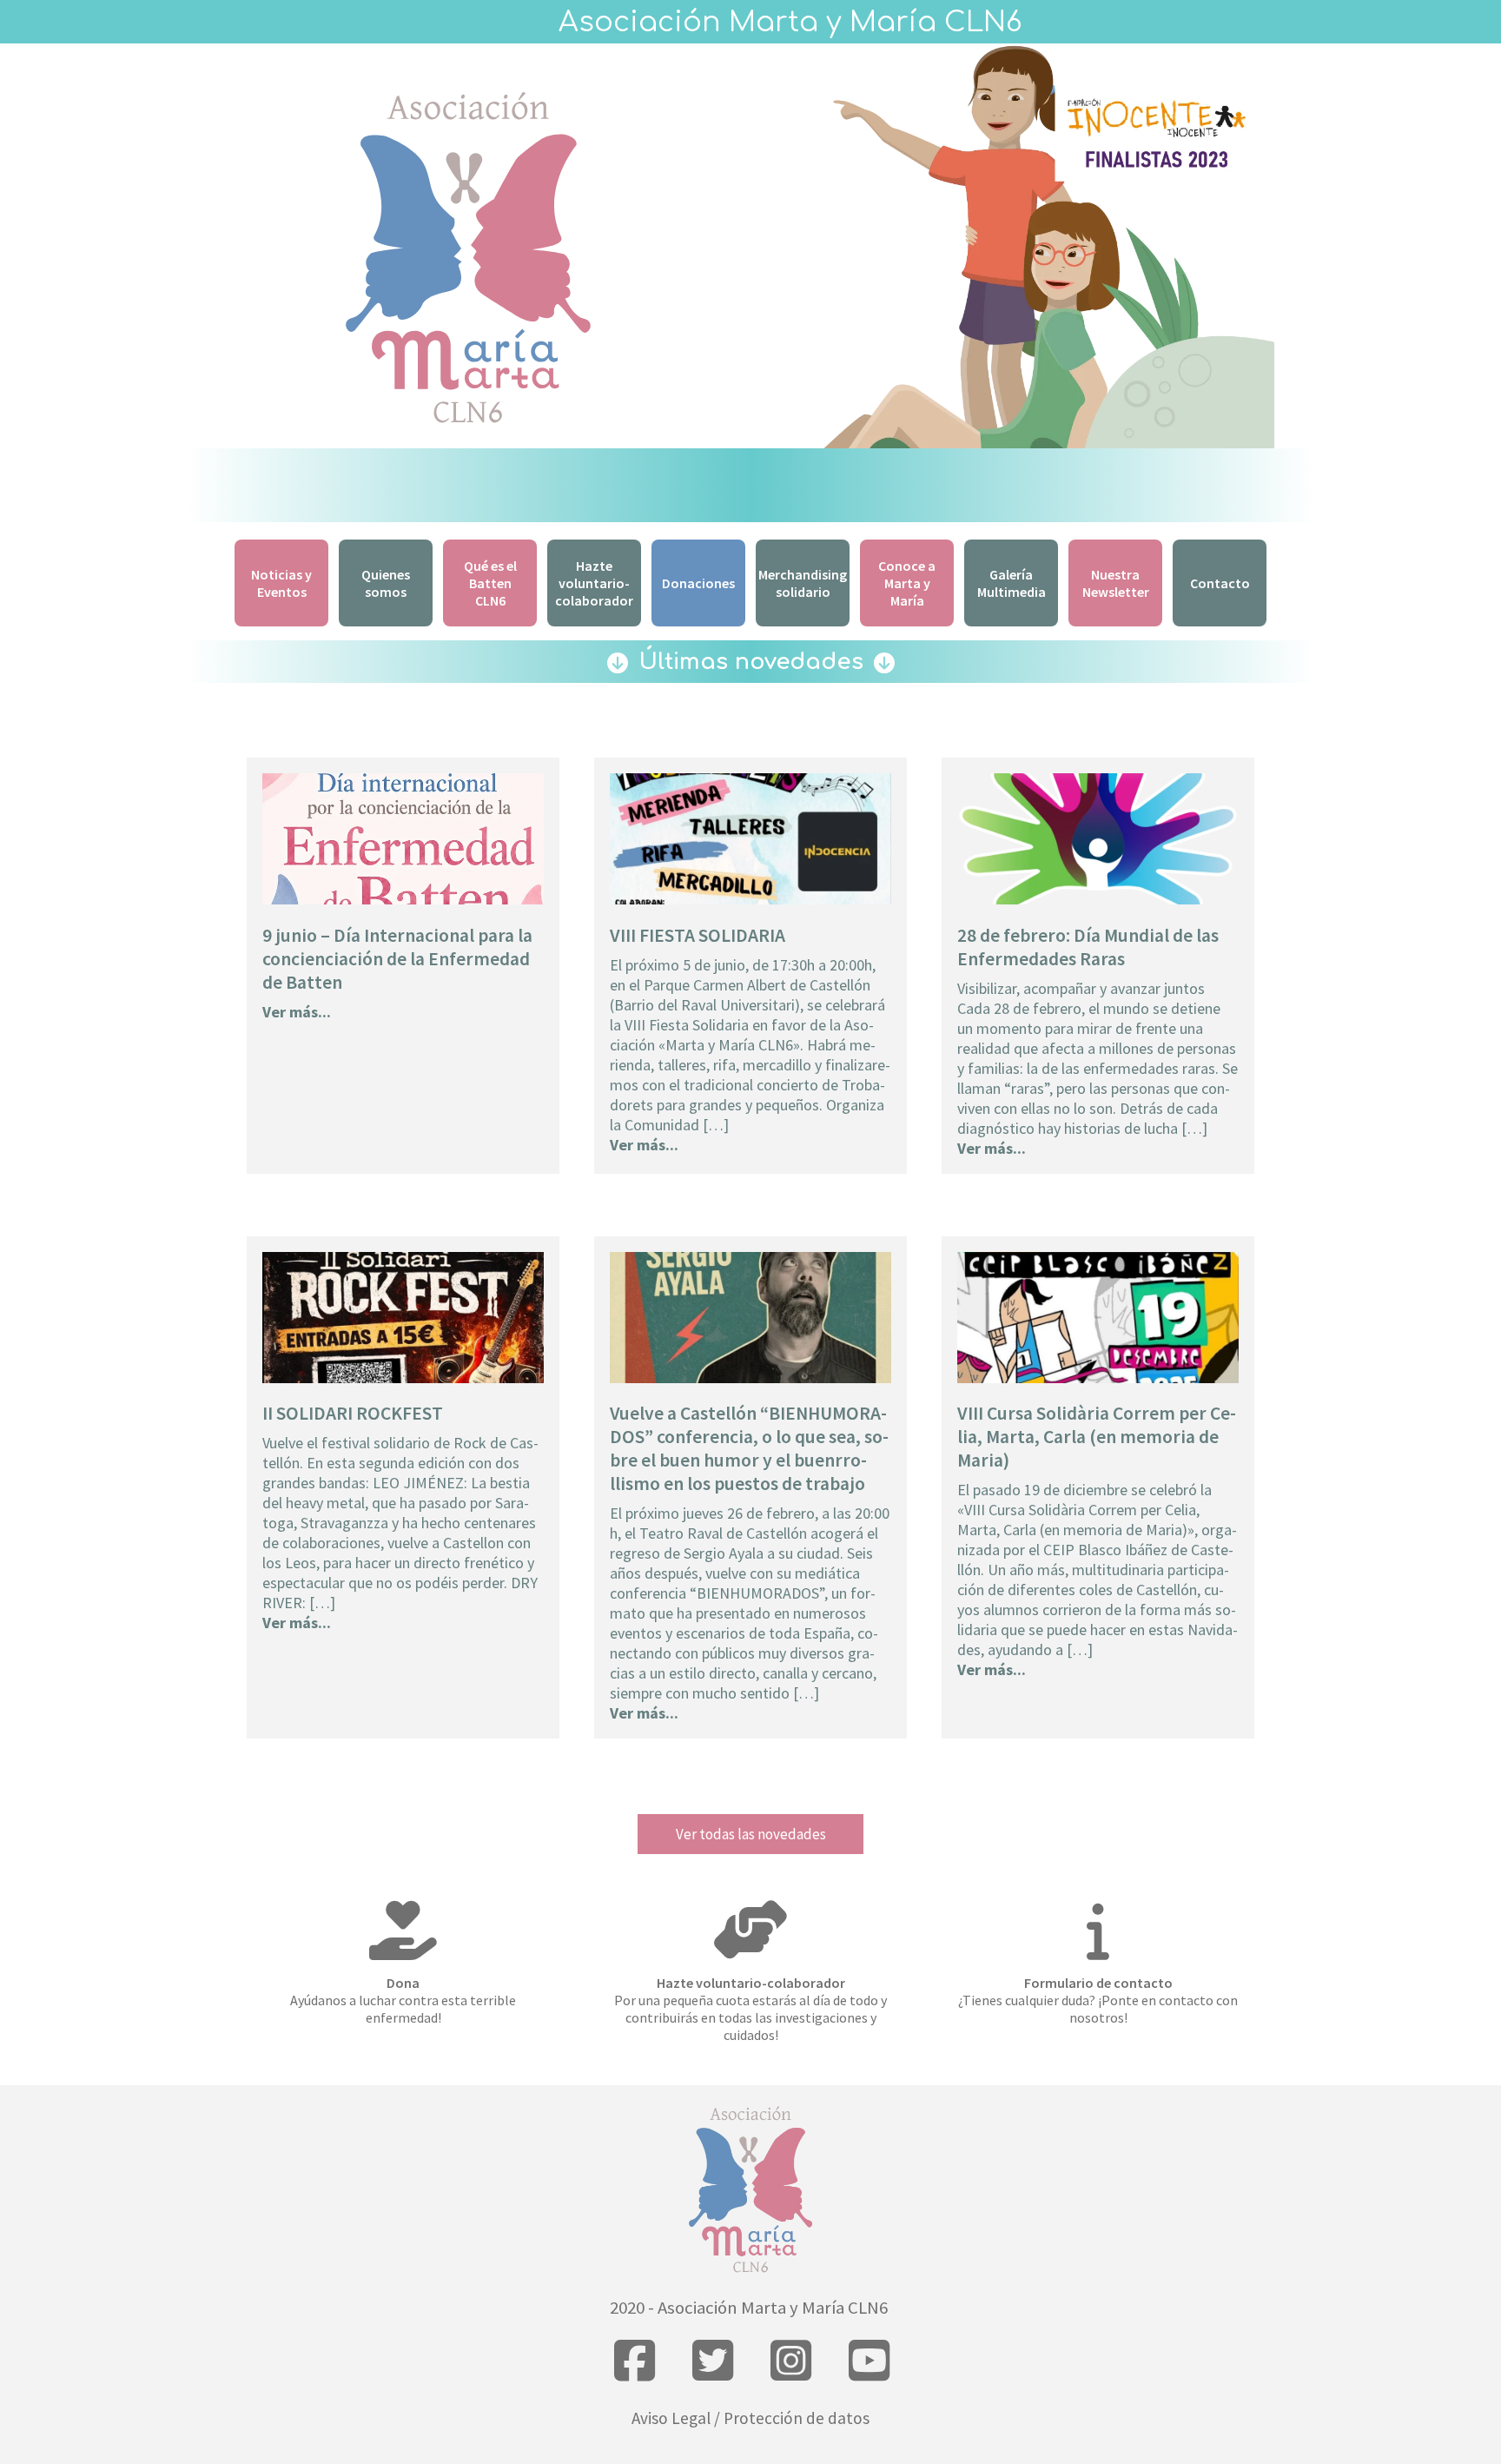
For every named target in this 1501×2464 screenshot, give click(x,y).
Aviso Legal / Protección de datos (750, 2418)
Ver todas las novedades (751, 1834)
